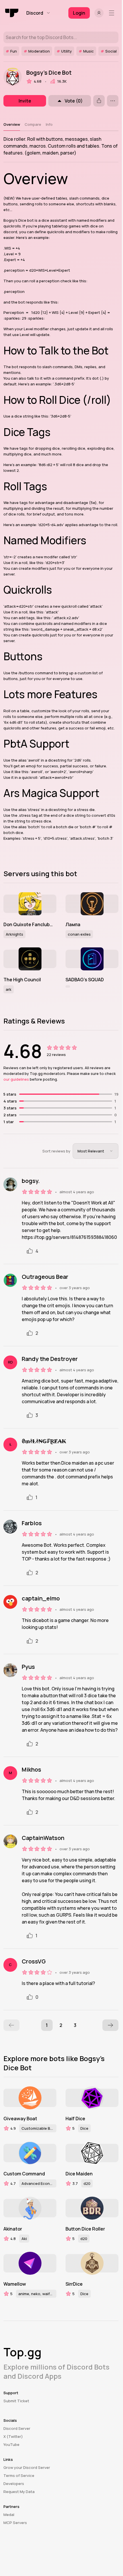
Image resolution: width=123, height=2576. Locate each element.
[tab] (12, 124)
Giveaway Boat (20, 2119)
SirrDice (74, 2284)
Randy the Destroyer (50, 1359)
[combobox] (96, 1151)
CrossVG (34, 1961)
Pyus (28, 1667)
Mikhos (31, 1770)
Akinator (13, 2229)
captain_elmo (41, 1598)
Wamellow (15, 2284)
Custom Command (24, 2174)
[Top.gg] (12, 13)
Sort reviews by (56, 1151)
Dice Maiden (79, 2174)
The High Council (22, 980)
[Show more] (113, 101)
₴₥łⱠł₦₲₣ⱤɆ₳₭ (44, 1441)
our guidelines (16, 1079)
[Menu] (113, 13)
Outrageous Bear (45, 1277)
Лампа (73, 924)
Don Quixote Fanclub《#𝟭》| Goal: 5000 (30, 924)
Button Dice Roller (85, 2229)
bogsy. (31, 1181)
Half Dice (75, 2119)
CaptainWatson (43, 1838)
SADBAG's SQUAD (85, 980)
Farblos (32, 1523)
